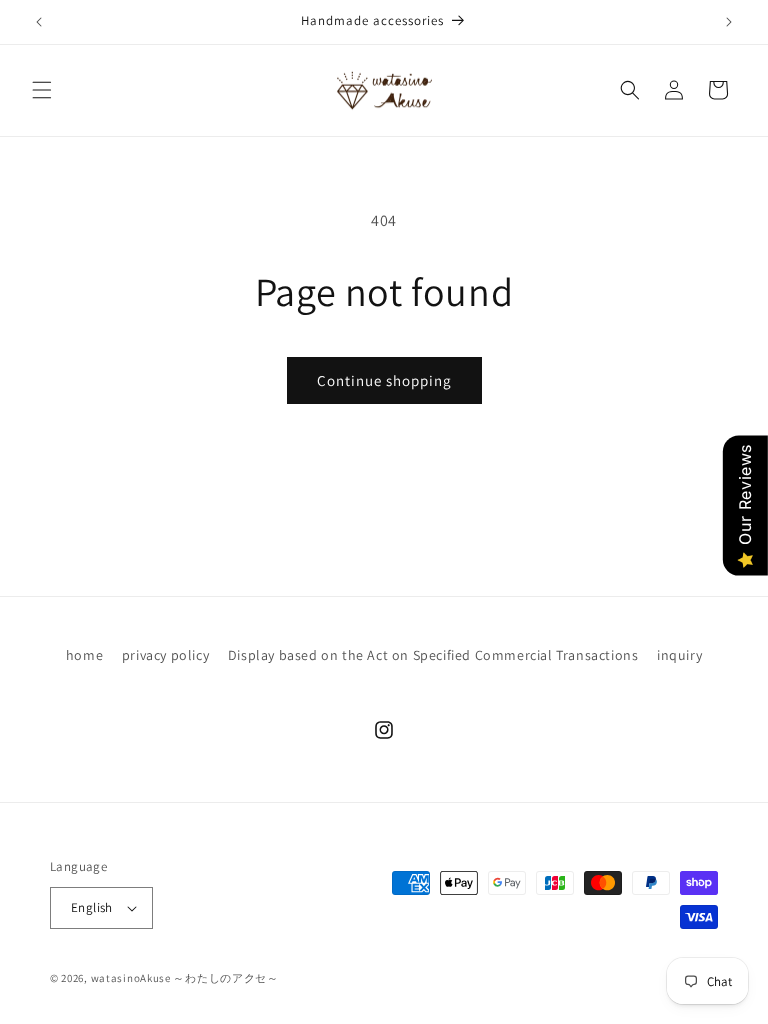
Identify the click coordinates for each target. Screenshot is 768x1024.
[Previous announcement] (39, 22)
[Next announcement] (729, 22)
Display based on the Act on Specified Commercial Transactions (433, 655)
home (84, 655)
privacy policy (165, 655)
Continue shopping (384, 380)
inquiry (679, 655)
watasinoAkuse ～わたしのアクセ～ (185, 978)
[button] (42, 90)
